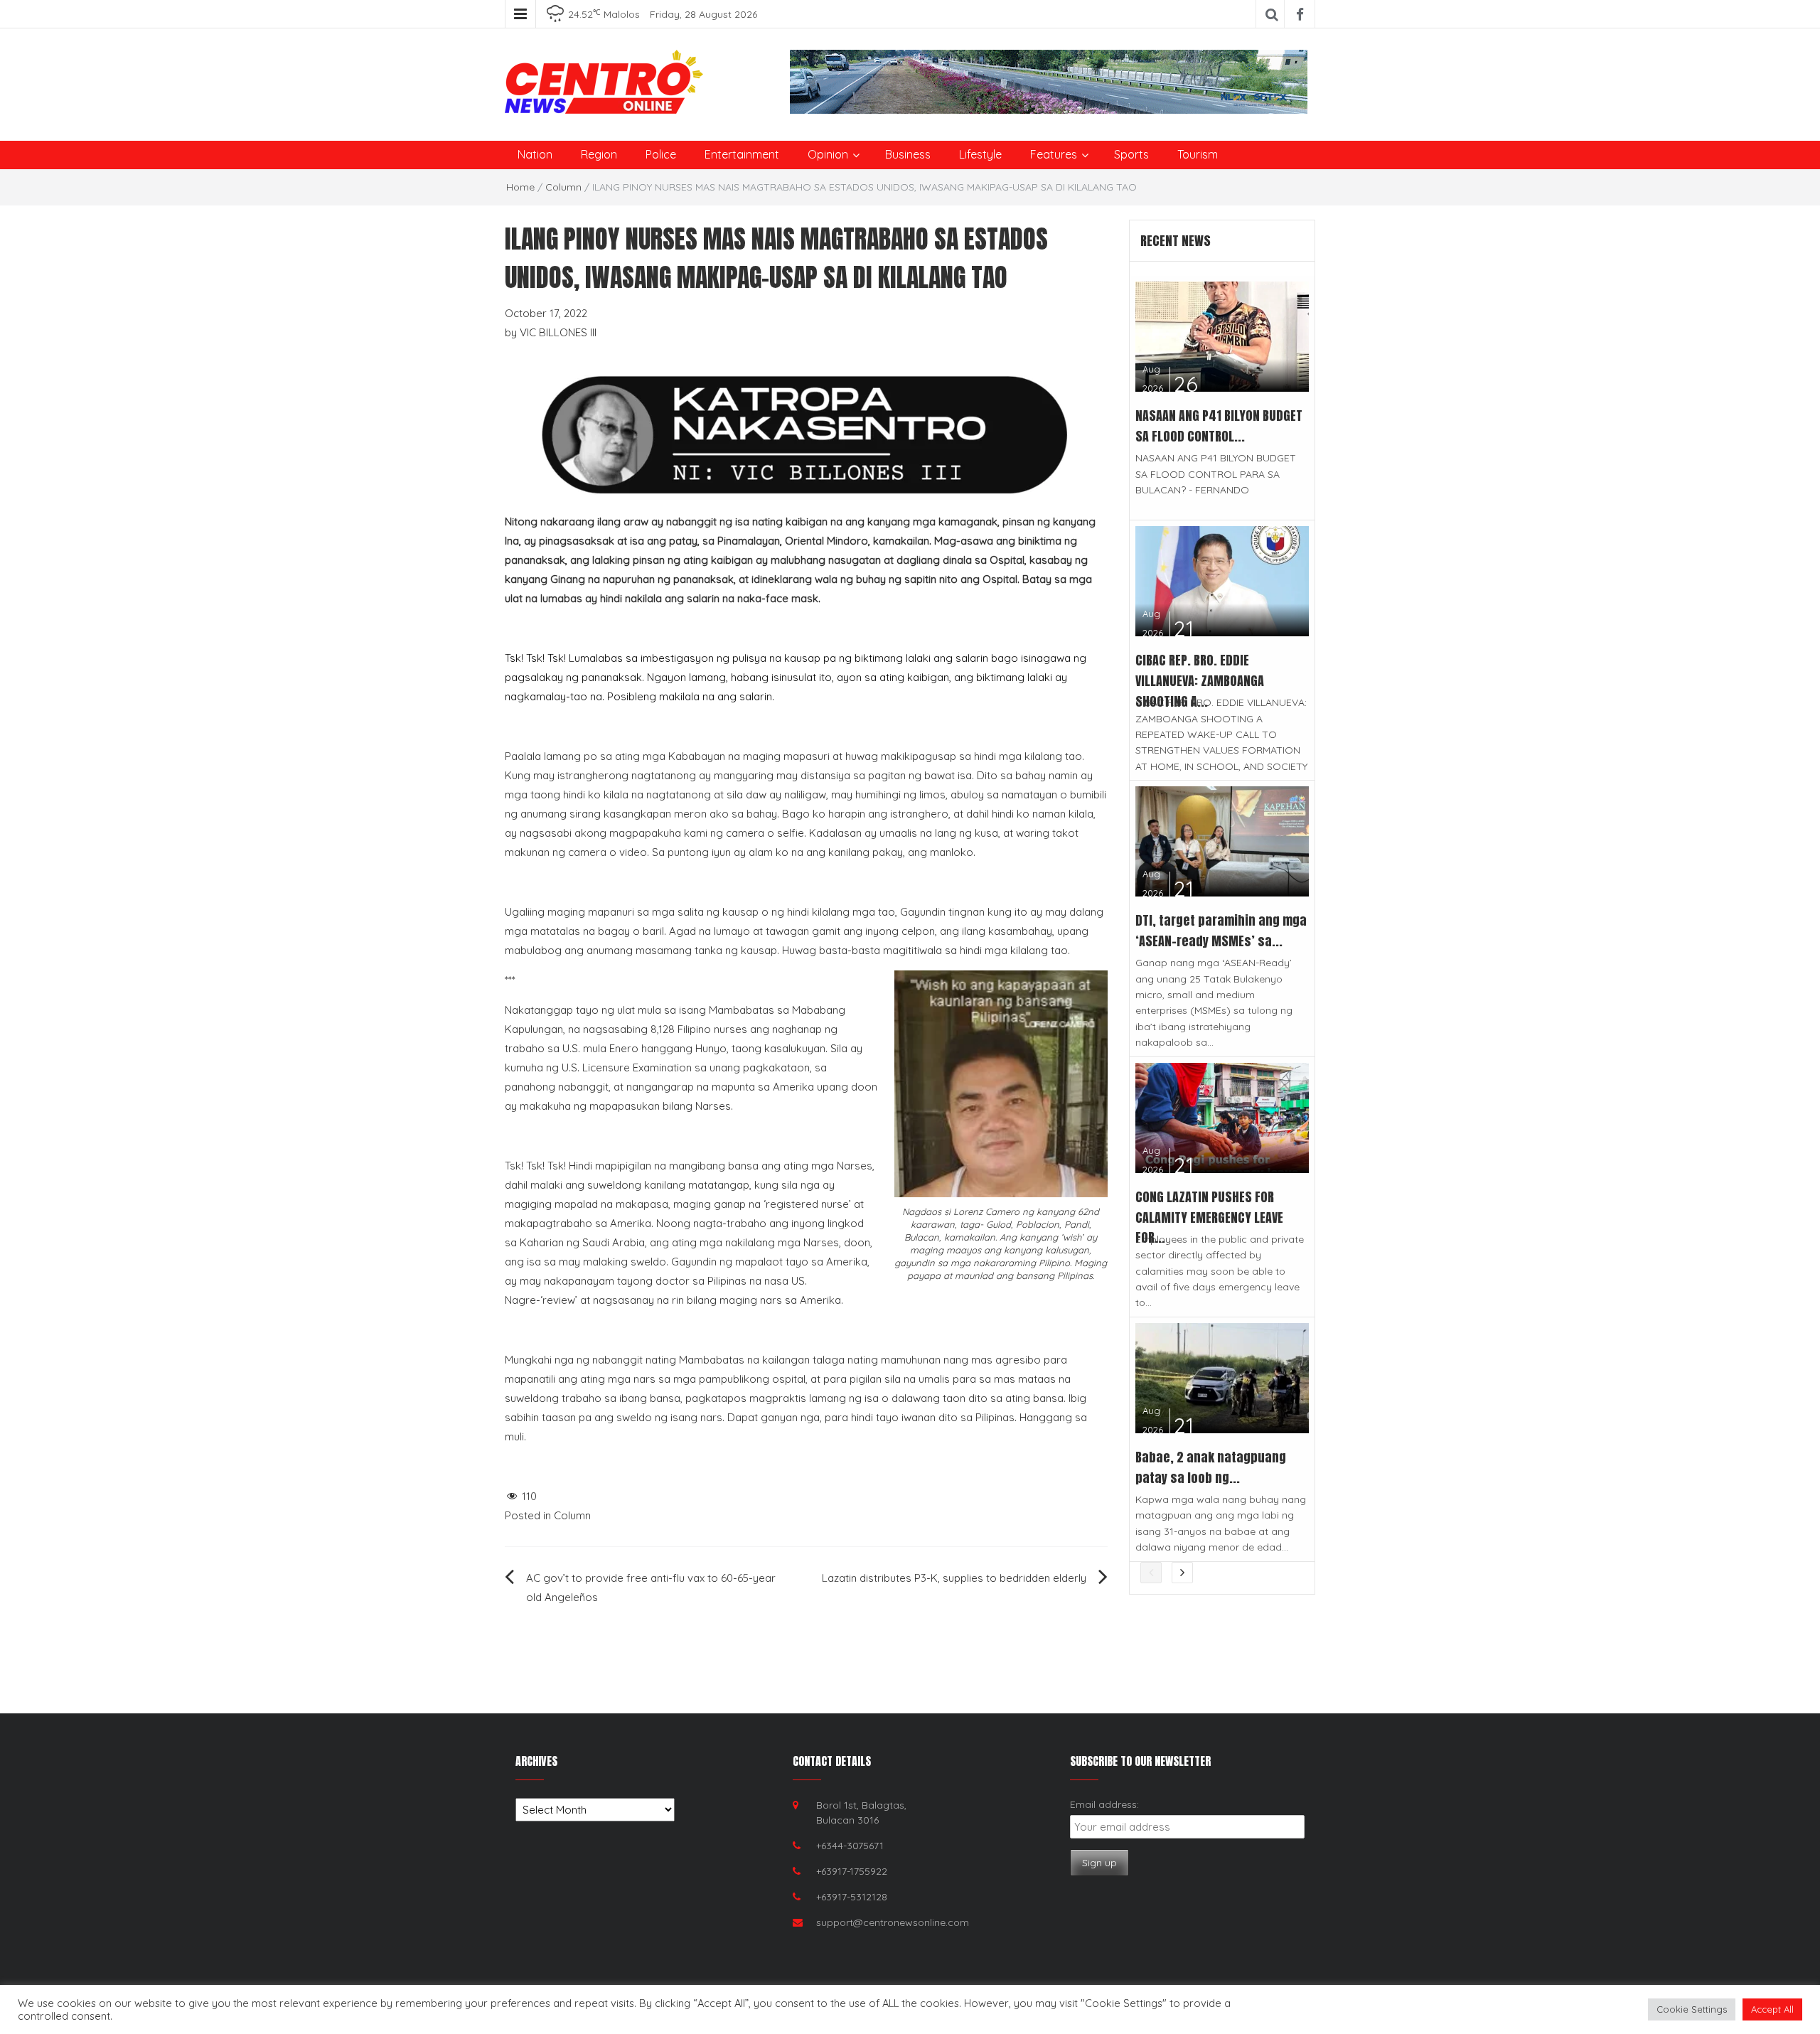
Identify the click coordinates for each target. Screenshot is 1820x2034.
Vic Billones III (558, 332)
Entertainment (742, 154)
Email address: (1104, 1804)
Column (563, 187)
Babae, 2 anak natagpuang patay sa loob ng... (1211, 1467)
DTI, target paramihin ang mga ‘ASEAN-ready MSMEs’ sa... (1221, 931)
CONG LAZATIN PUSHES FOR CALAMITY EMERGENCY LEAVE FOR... (1209, 1217)
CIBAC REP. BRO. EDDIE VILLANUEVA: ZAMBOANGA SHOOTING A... (1200, 681)
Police (661, 154)
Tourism (1198, 154)
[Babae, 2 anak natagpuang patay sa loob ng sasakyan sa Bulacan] (1222, 1377)
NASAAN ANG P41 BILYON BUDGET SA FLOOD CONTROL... (1219, 426)
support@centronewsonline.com (893, 1922)
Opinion (828, 154)
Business (908, 154)
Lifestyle (980, 154)
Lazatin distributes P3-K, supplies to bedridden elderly (954, 1578)
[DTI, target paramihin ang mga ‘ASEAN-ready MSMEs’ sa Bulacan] (1222, 841)
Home (520, 187)
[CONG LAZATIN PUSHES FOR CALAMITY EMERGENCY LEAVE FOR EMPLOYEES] (1222, 1117)
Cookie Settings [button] (1692, 2009)
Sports (1131, 154)
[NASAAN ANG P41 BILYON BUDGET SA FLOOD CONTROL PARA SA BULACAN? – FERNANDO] (1222, 335)
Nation (535, 154)
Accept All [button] (1772, 2009)
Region (599, 154)
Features (1054, 154)
